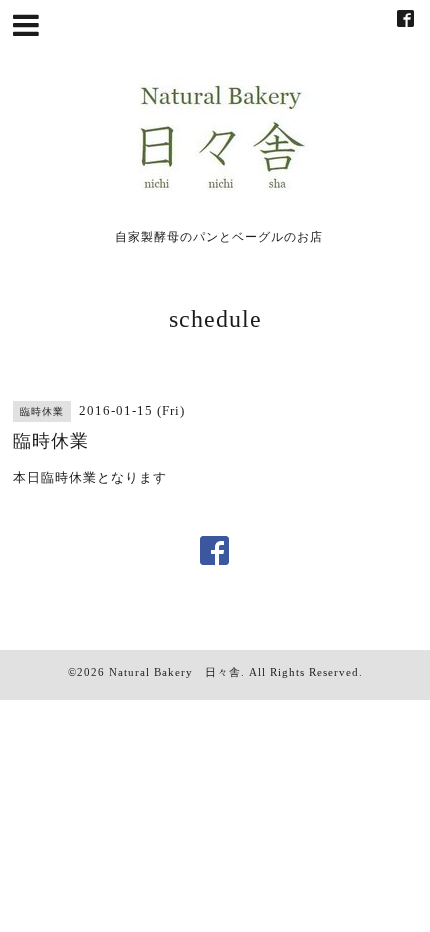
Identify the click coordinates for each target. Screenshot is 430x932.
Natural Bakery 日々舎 (175, 672)
